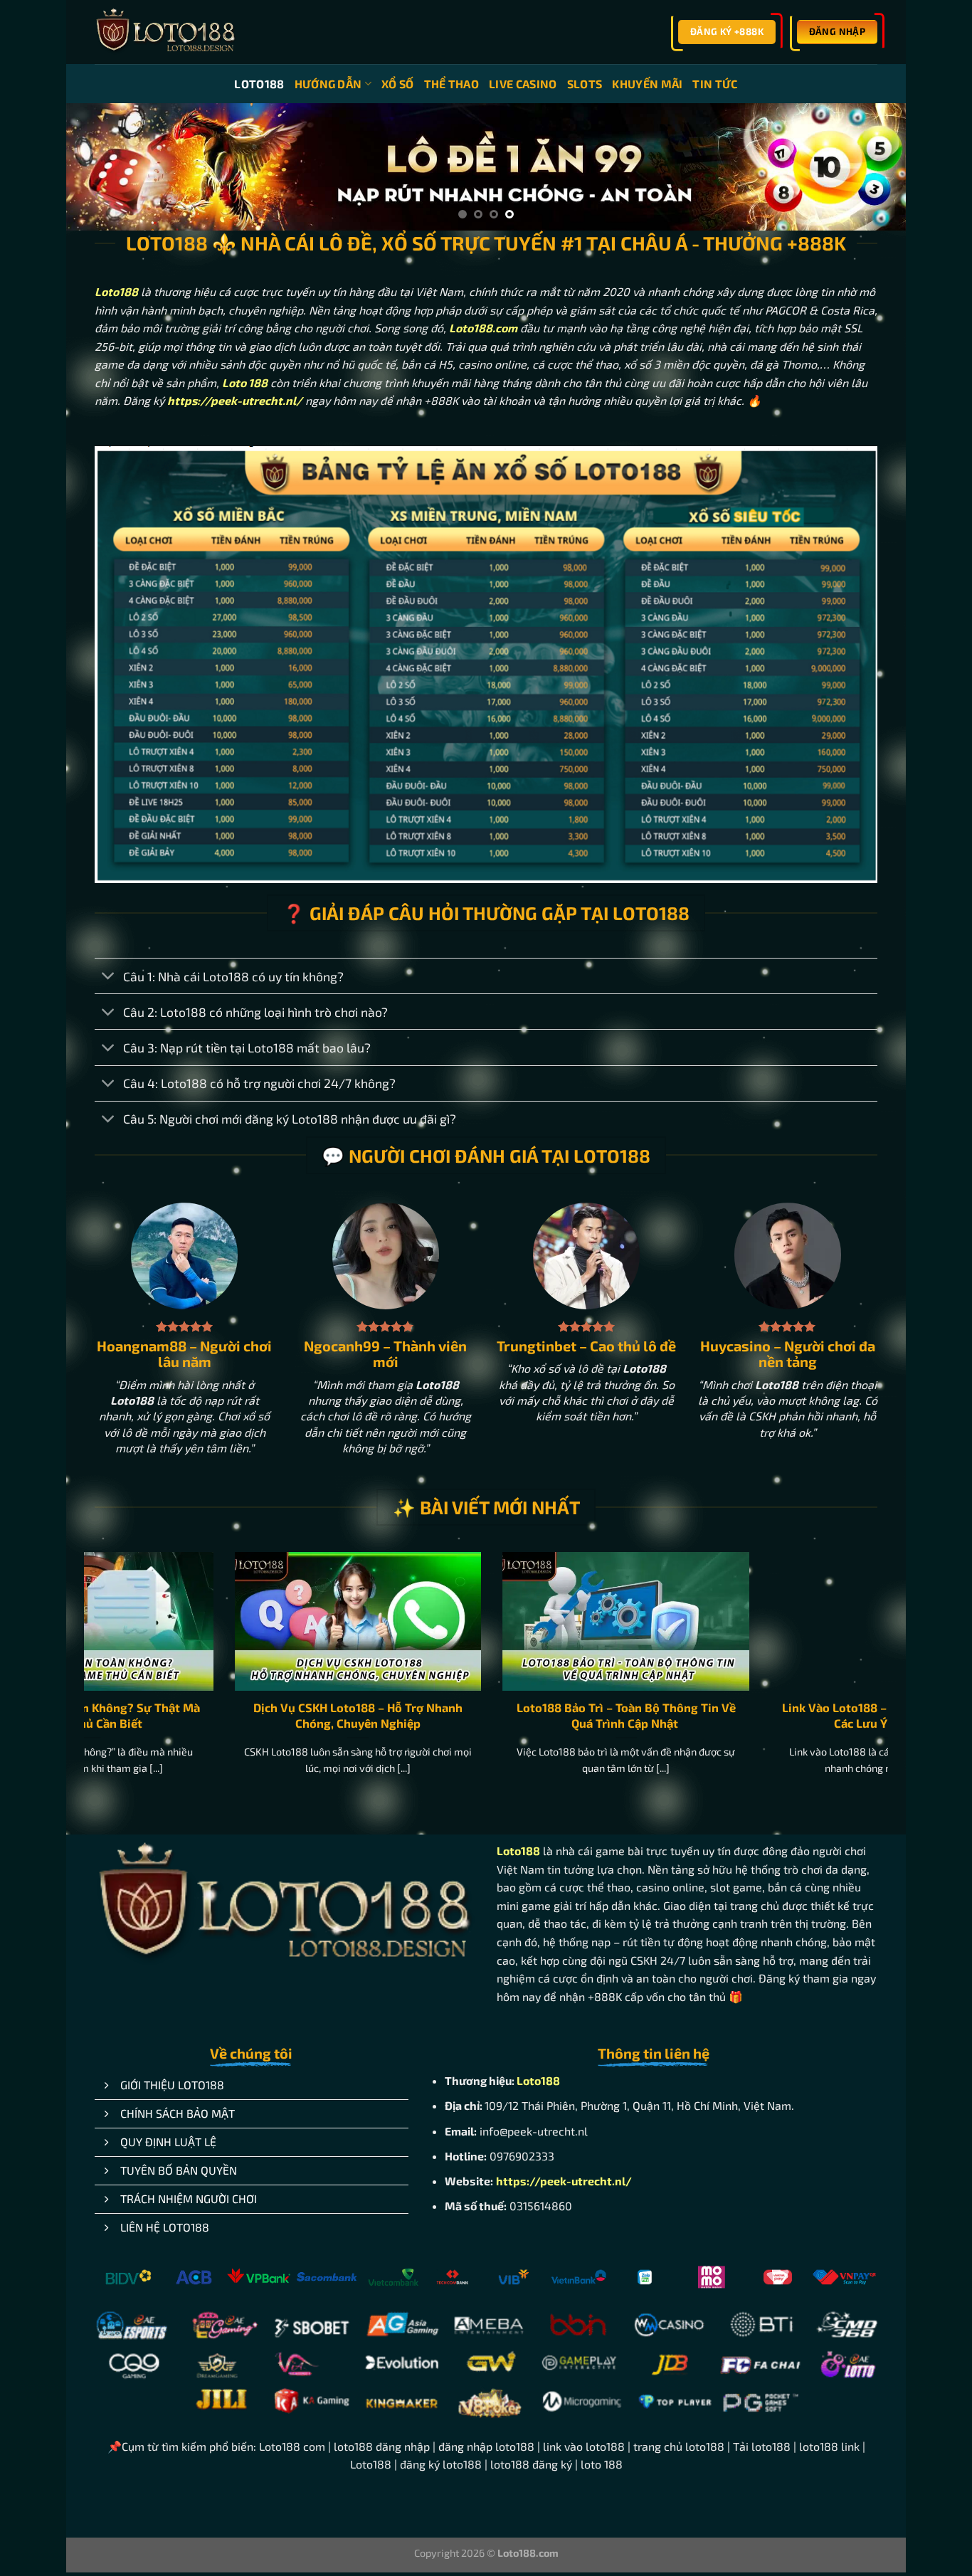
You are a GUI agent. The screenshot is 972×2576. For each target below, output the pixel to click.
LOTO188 (259, 84)
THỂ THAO (452, 84)
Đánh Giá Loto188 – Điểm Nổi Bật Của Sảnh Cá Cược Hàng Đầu (719, 1715)
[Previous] (101, 168)
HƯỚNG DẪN (328, 84)
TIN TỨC (715, 84)
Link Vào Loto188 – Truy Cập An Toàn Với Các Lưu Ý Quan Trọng (451, 1715)
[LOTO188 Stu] (166, 32)
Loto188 (116, 291)
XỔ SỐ (398, 84)
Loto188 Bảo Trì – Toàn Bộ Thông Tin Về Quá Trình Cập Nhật (183, 1715)
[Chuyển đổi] (109, 977)
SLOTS (585, 84)
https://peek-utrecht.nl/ (564, 2181)
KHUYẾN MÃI (647, 84)
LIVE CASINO (523, 84)
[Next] (871, 168)
